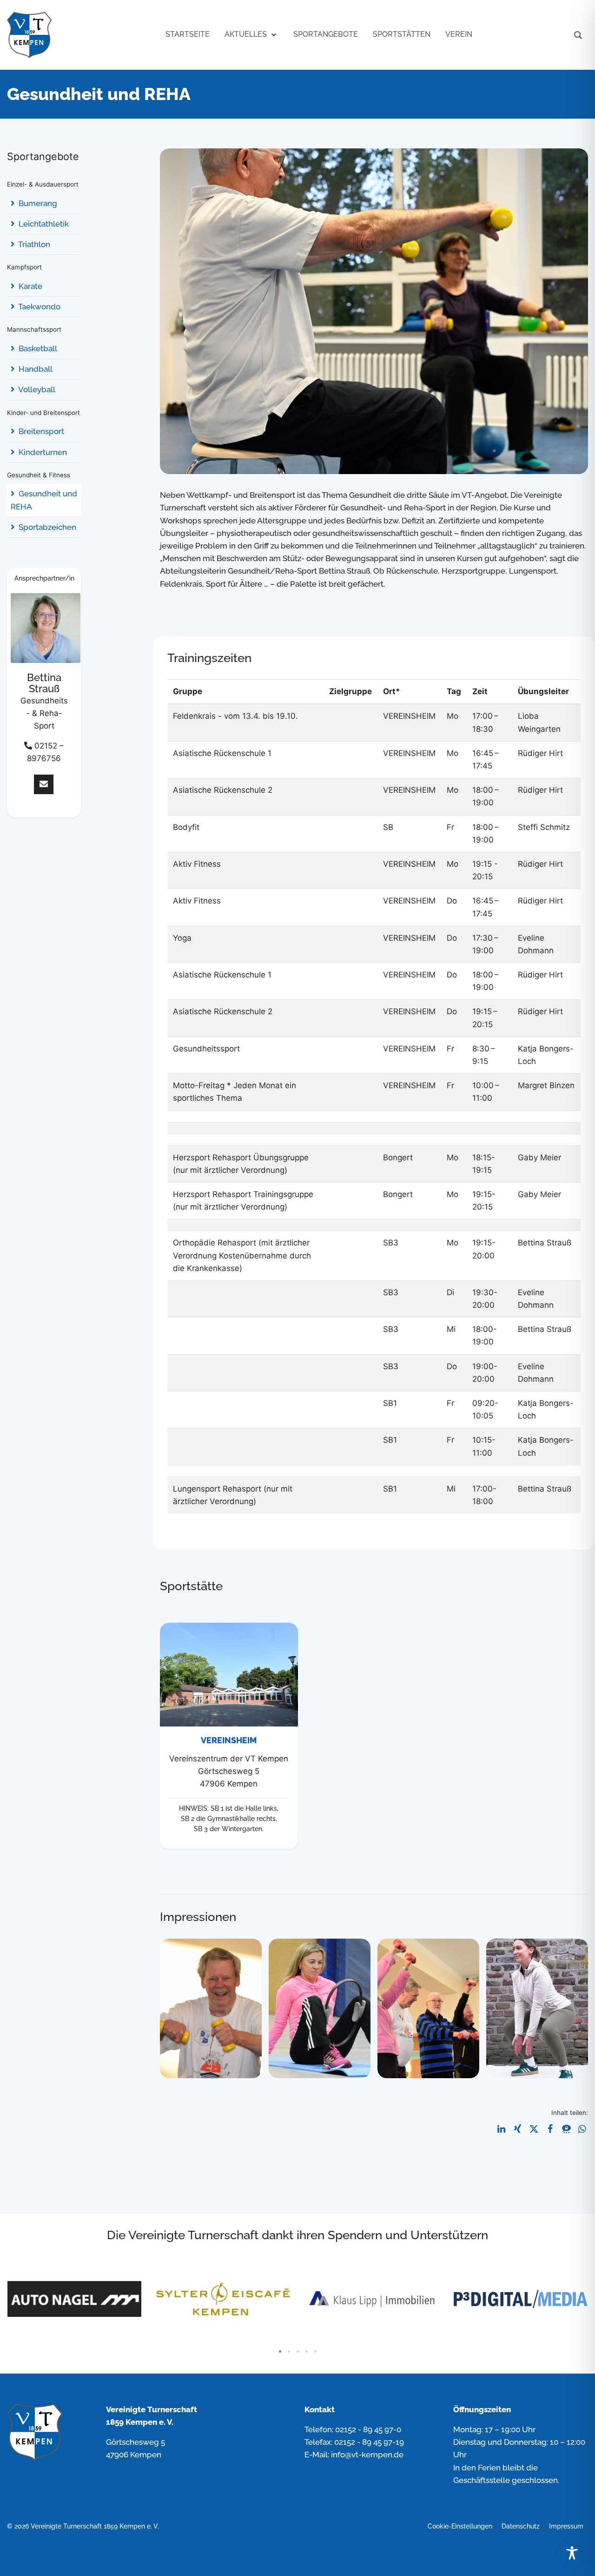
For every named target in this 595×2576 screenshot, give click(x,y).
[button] (501, 2129)
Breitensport (40, 431)
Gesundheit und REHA (44, 500)
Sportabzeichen (46, 527)
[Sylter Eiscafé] (74, 2299)
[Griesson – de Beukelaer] (521, 2299)
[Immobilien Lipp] (223, 2299)
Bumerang (37, 203)
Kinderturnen (42, 452)
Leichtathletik (43, 224)
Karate (30, 286)
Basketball (37, 348)
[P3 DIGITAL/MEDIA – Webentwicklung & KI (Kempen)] (372, 2299)
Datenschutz (521, 2526)
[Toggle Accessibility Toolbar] (572, 2553)
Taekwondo (39, 307)
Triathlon (33, 244)
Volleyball (36, 389)
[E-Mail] (44, 785)
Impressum (566, 2526)
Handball (35, 369)
